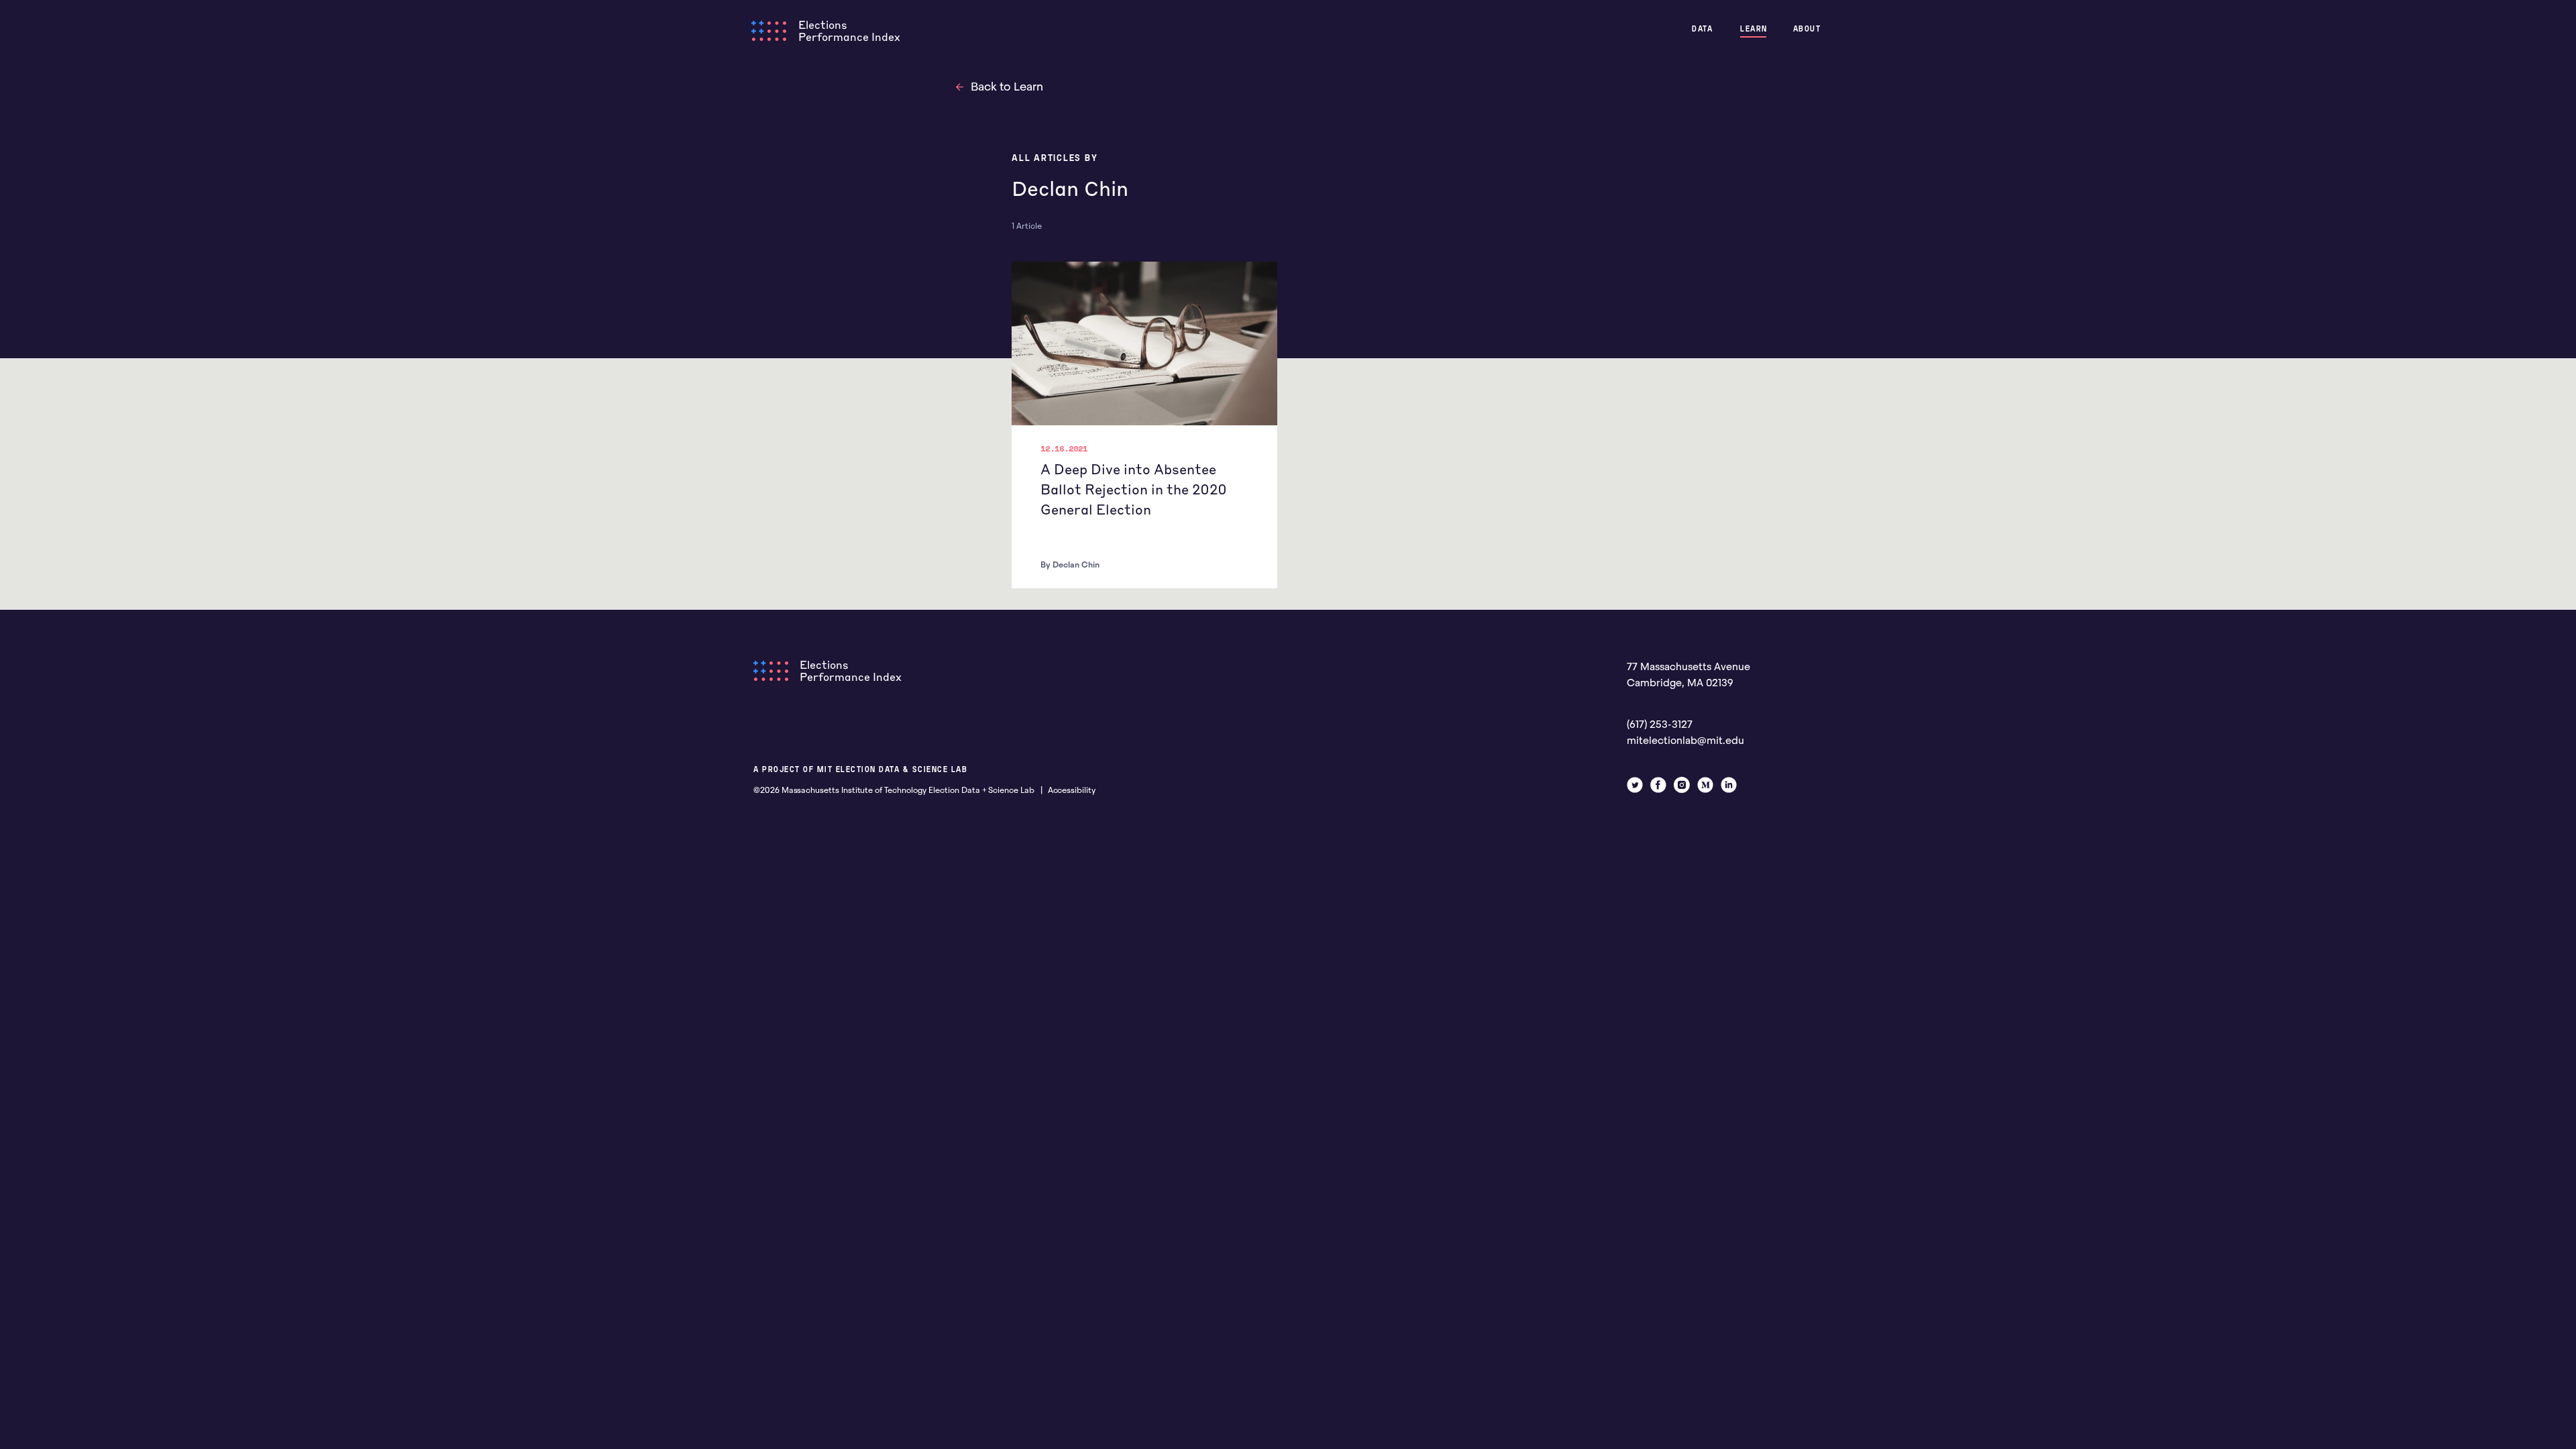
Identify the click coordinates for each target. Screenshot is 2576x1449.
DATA (1702, 29)
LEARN (1754, 29)
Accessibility (1072, 790)
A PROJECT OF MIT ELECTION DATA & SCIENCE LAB (860, 769)
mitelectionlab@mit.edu (1685, 741)
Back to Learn (1007, 87)
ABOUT (1807, 29)
